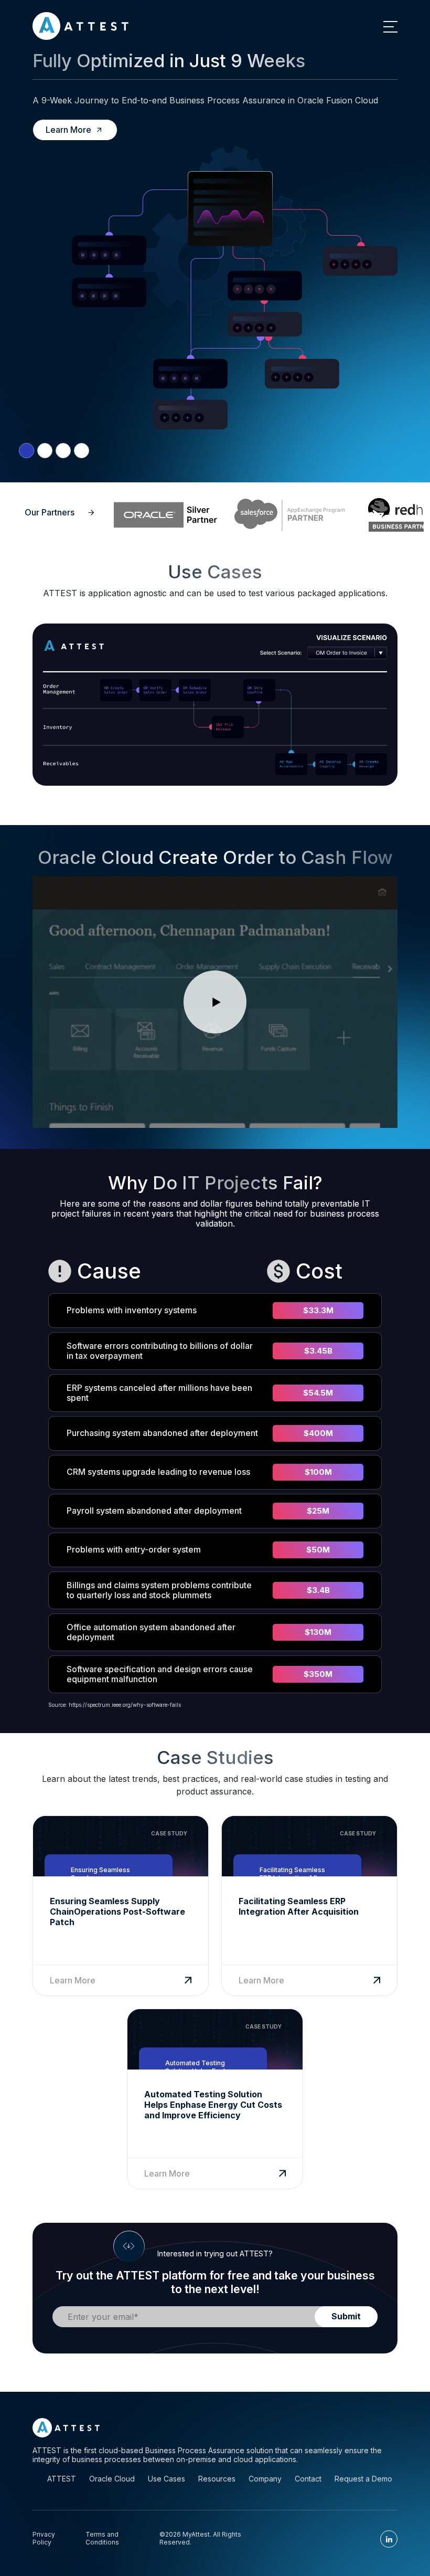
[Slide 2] (63, 451)
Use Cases (166, 2479)
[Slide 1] (45, 451)
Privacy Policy (44, 2538)
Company (265, 2479)
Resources (217, 2479)
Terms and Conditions (102, 2538)
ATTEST (62, 2479)
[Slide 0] (26, 451)
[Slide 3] (82, 451)
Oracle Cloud (112, 2479)
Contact (308, 2479)
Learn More (68, 130)
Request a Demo (363, 2479)
